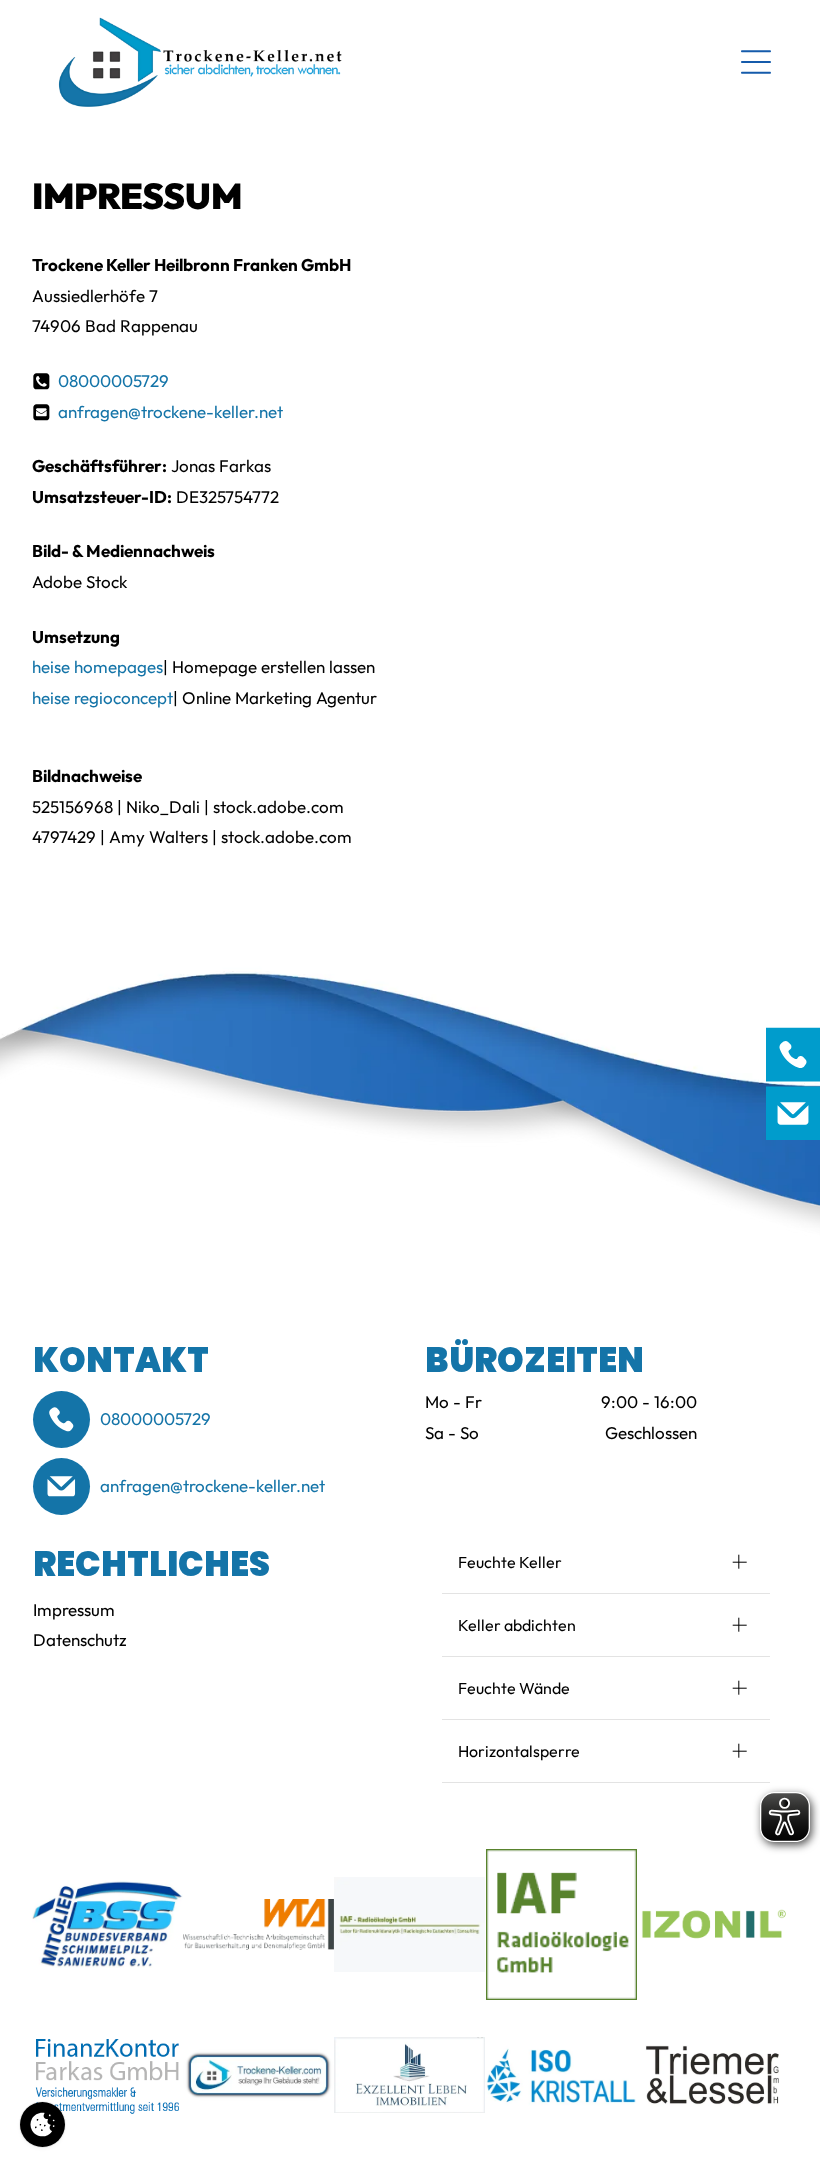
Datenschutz (80, 1639)
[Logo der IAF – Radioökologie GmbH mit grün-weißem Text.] (409, 1924)
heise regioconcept (102, 697)
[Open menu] (756, 62)
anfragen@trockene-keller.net (170, 411)
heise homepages (97, 666)
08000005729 (113, 380)
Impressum (74, 1609)
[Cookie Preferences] (42, 2124)
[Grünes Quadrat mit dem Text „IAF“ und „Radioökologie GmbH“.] (560, 1924)
